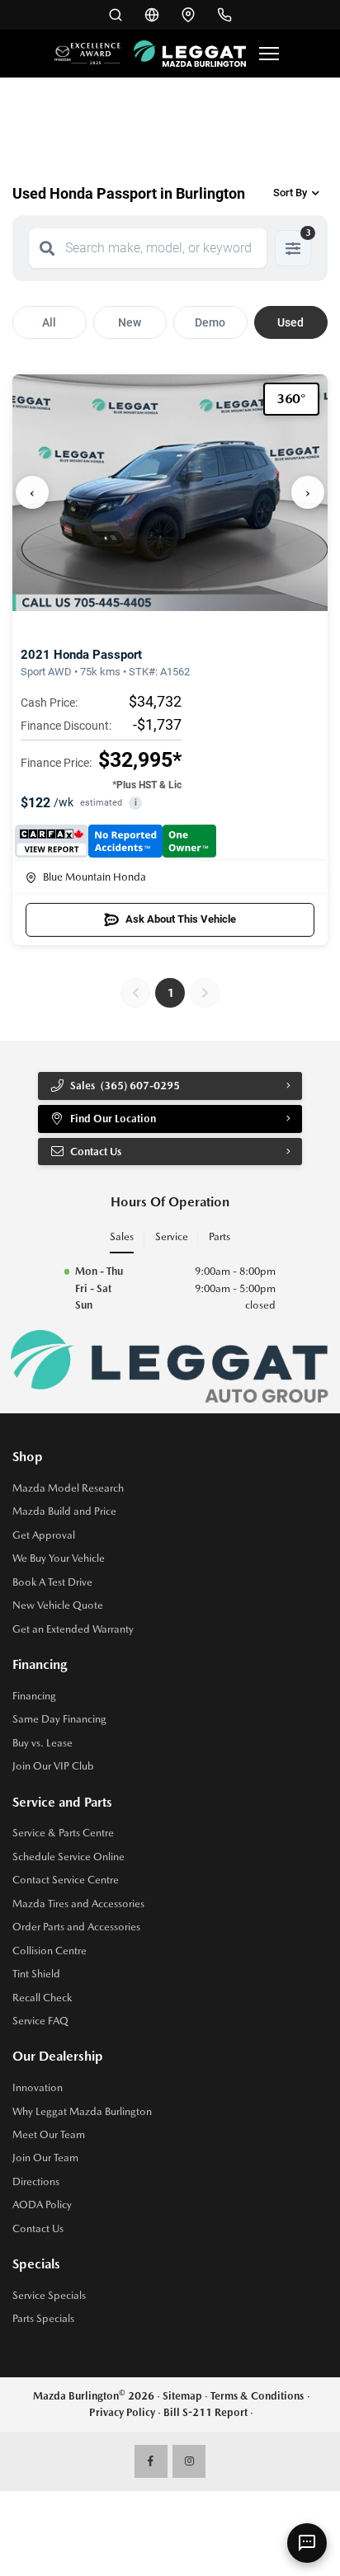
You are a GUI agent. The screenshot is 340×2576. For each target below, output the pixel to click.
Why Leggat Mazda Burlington (82, 2111)
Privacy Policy (122, 2412)
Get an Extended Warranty (73, 1629)
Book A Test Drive (52, 1582)
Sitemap (182, 2396)
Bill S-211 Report (205, 2412)
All (49, 322)
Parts (220, 1236)
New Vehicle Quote (58, 1605)
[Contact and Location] (188, 15)
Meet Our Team (49, 2134)
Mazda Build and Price (64, 1511)
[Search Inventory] (116, 15)
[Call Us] (224, 15)
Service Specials (49, 2295)
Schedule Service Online (68, 1857)
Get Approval (44, 1535)
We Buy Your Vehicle (59, 1558)
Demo (210, 322)
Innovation (38, 2087)
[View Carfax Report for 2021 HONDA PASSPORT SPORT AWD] (116, 841)
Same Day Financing (59, 1719)
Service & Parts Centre (63, 1833)
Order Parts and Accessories (76, 1927)
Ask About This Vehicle (181, 919)
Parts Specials (43, 2318)
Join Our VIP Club (53, 1766)
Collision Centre (50, 1951)
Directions (36, 2181)
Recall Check (42, 1998)
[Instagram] (189, 2461)
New (130, 322)
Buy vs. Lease (42, 1743)
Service (172, 1236)
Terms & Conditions (257, 2396)
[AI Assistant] (307, 2543)
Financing (34, 1696)
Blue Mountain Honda (94, 877)
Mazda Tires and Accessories (78, 1904)
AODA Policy (42, 2205)
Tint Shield (36, 1974)
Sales (122, 1236)
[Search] (47, 248)
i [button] (136, 803)
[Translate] (152, 15)
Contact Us (38, 2228)
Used (290, 322)
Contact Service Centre (66, 1880)
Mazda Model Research (68, 1488)
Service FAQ (40, 2021)
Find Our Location (113, 1119)
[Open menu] (269, 54)
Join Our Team (45, 2158)
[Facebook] (151, 2461)
